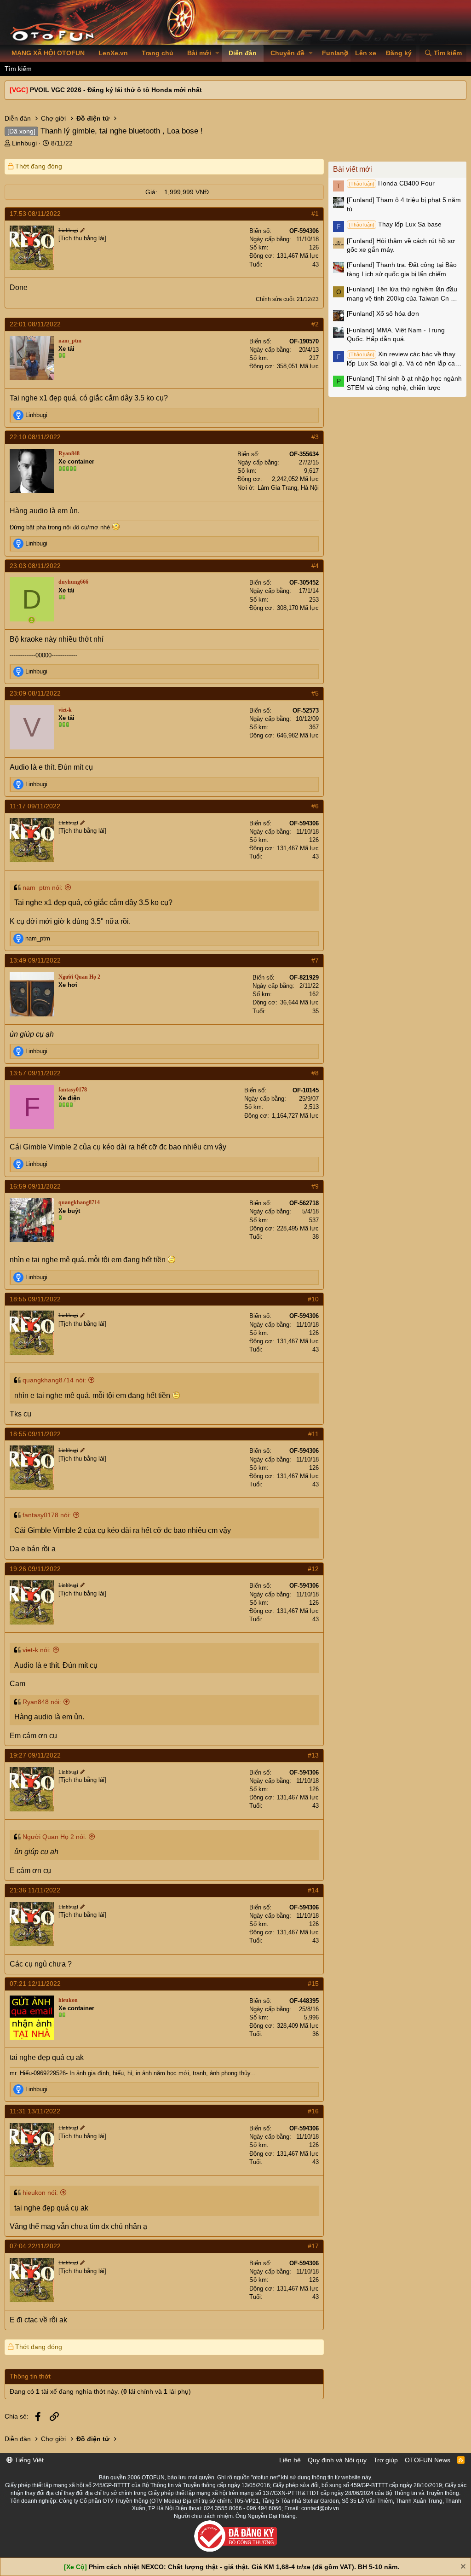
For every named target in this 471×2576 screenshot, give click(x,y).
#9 (315, 1186)
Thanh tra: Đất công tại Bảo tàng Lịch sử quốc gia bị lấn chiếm (402, 269)
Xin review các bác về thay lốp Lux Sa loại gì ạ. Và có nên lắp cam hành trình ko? (404, 359)
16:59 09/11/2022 (35, 1186)
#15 (313, 1984)
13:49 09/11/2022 (35, 960)
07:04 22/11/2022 (35, 2246)
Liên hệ (290, 2460)
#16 (313, 2111)
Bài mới (199, 53)
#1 (315, 214)
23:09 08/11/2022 (35, 693)
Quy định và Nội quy (337, 2460)
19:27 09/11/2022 (35, 1755)
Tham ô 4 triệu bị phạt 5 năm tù (404, 204)
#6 (315, 806)
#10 (313, 1299)
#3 (315, 437)
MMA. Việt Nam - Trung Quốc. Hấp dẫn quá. (396, 335)
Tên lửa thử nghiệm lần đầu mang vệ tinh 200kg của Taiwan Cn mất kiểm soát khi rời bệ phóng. (404, 294)
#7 (315, 960)
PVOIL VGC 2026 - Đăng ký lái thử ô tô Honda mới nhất (116, 90)
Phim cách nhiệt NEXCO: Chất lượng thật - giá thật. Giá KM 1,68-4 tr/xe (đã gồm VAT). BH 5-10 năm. (244, 2567)
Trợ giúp (386, 2460)
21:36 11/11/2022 (35, 1890)
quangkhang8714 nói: (54, 1380)
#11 (313, 1434)
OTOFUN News (428, 2460)
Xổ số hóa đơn (383, 313)
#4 (315, 566)
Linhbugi (24, 143)
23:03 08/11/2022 (35, 566)
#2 (315, 324)
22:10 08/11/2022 (35, 437)
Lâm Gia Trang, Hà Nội (288, 488)
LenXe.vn (113, 53)
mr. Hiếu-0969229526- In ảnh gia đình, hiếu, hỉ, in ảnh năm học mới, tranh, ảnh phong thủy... (133, 2073)
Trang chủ (158, 53)
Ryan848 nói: (42, 1702)
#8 (315, 1073)
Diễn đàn (243, 53)
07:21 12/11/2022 (35, 1984)
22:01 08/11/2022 (35, 324)
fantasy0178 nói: (47, 1515)
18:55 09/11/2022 (35, 1299)
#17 (313, 2246)
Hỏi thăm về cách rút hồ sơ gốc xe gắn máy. (401, 245)
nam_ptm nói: (43, 888)
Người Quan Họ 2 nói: (55, 1837)
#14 (313, 1890)
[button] (217, 53)
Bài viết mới (353, 169)
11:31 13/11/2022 (35, 2111)
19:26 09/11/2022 (35, 1569)
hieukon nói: (40, 2193)
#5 (315, 693)
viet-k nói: (37, 1650)
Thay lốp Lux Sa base (395, 224)
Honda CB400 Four (392, 183)
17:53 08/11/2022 (35, 214)
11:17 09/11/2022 (35, 806)
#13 (313, 1755)
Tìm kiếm (18, 69)
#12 (313, 1569)
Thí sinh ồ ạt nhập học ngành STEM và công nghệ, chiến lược (404, 383)
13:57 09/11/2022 (35, 1073)
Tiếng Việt (28, 2460)
